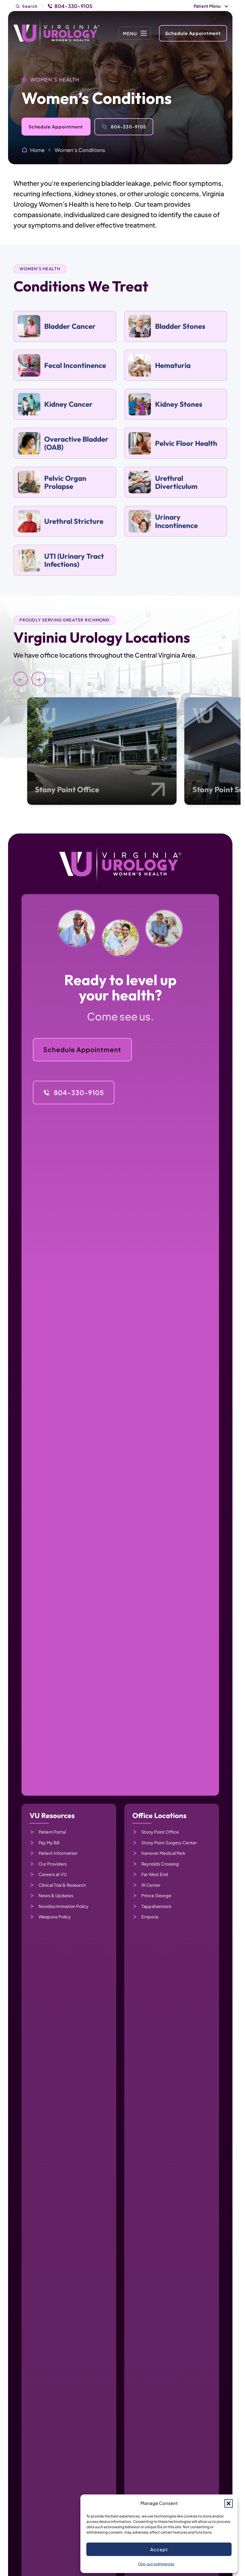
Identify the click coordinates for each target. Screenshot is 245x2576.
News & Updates (56, 1895)
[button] (229, 2503)
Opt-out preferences (156, 2564)
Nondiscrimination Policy (63, 1906)
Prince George (156, 1895)
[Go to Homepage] (56, 33)
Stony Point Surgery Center (169, 1843)
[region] (120, 715)
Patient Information (58, 1853)
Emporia (150, 1917)
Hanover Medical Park (163, 1853)
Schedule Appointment (193, 33)
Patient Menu (207, 6)
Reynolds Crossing (160, 1864)
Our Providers (53, 1864)
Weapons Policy (55, 1917)
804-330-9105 (73, 6)
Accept (159, 2549)
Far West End (155, 1874)
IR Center (151, 1885)
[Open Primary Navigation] (135, 33)
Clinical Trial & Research (62, 1885)
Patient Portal (52, 1832)
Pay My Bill (49, 1843)
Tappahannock (156, 1906)
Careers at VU (53, 1874)
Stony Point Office (67, 789)
